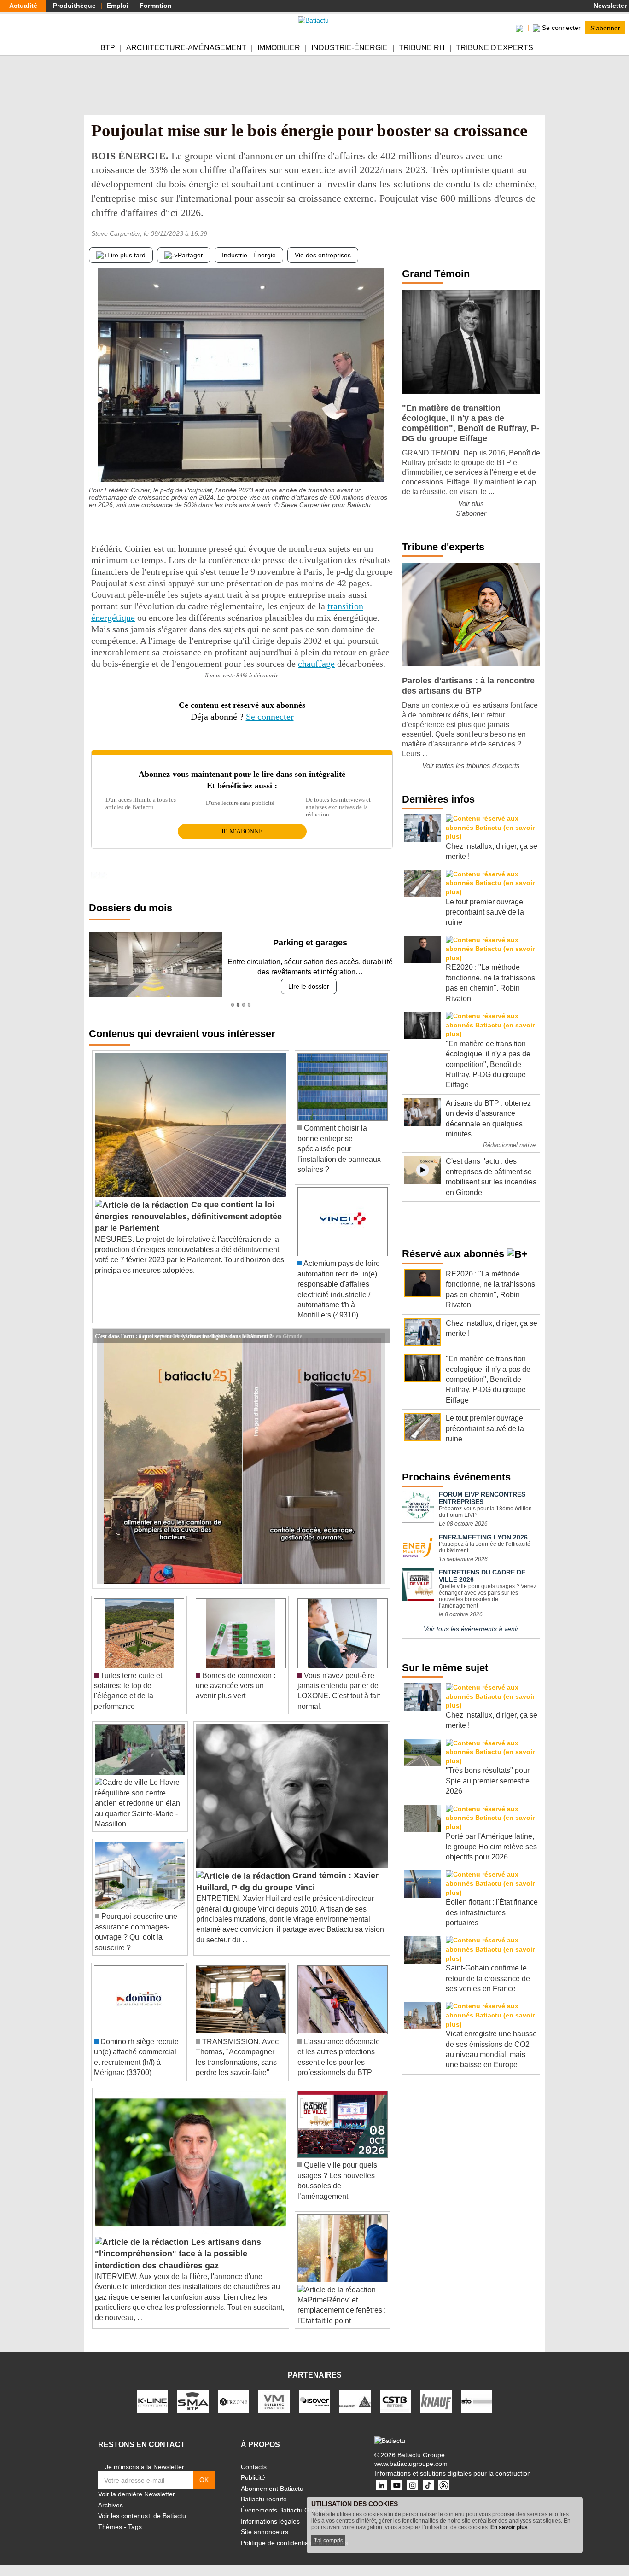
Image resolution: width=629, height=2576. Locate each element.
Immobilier (279, 48)
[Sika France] (355, 2401)
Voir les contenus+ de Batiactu (142, 2516)
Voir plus (471, 504)
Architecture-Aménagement (186, 48)
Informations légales (270, 2521)
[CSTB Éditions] (396, 2401)
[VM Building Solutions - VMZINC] (274, 2401)
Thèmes (110, 2527)
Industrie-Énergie (349, 48)
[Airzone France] (233, 2401)
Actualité (23, 6)
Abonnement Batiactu (272, 2489)
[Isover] (314, 2401)
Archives (111, 2505)
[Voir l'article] (381, 1335)
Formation (156, 6)
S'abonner (605, 28)
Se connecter (270, 717)
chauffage (316, 664)
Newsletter (609, 6)
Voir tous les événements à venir (471, 1629)
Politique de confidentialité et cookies (294, 2543)
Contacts (254, 2467)
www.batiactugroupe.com (411, 2464)
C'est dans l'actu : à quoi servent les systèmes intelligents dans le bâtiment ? (184, 1335)
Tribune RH (422, 48)
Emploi (118, 6)
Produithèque (74, 6)
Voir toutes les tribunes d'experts (471, 766)
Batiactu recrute (264, 2499)
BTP (108, 48)
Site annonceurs (265, 2532)
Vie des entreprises (323, 255)
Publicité (253, 2477)
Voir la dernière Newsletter (137, 2494)
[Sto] (477, 2401)
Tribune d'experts (495, 48)
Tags (135, 2527)
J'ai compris (328, 2541)
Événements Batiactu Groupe (284, 2510)
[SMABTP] (193, 2401)
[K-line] (152, 2401)
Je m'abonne (242, 831)
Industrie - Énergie (249, 255)
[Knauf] (436, 2401)
